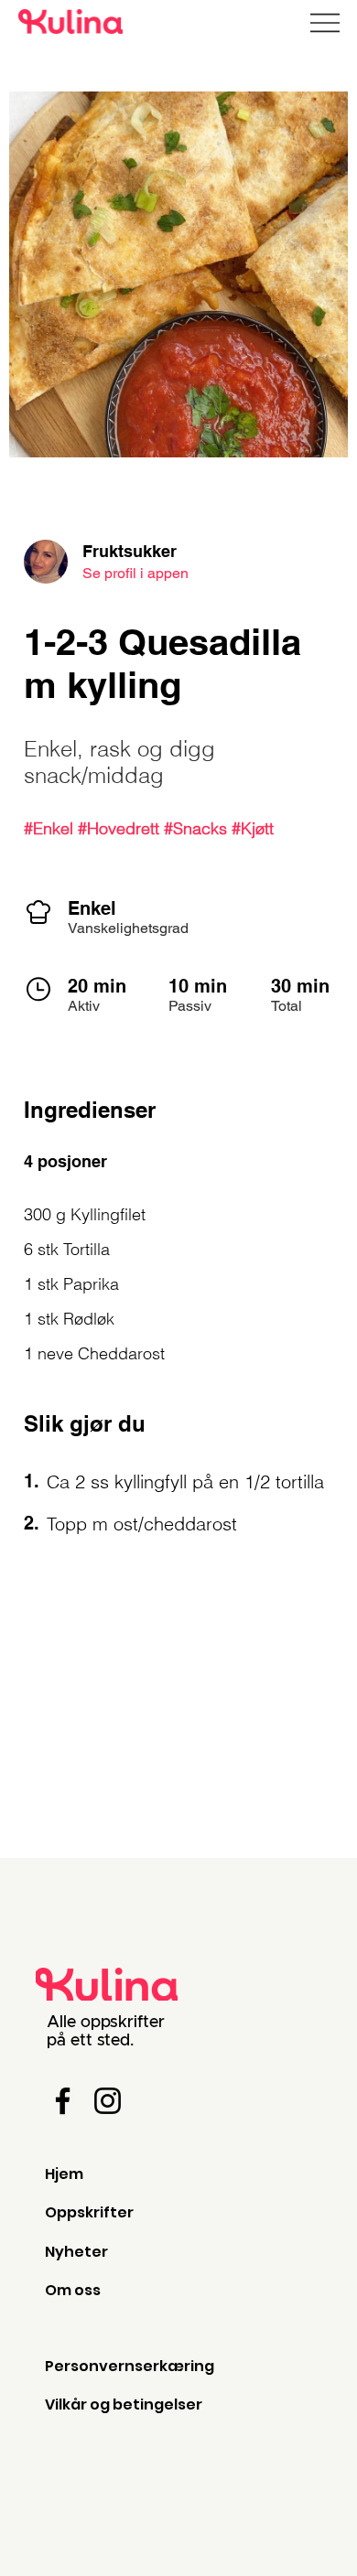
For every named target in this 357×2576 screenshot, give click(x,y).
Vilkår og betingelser (124, 2404)
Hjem (64, 2174)
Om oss (73, 2290)
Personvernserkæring (130, 2366)
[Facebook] (63, 2101)
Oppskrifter (89, 2212)
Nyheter (76, 2252)
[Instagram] (108, 2101)
